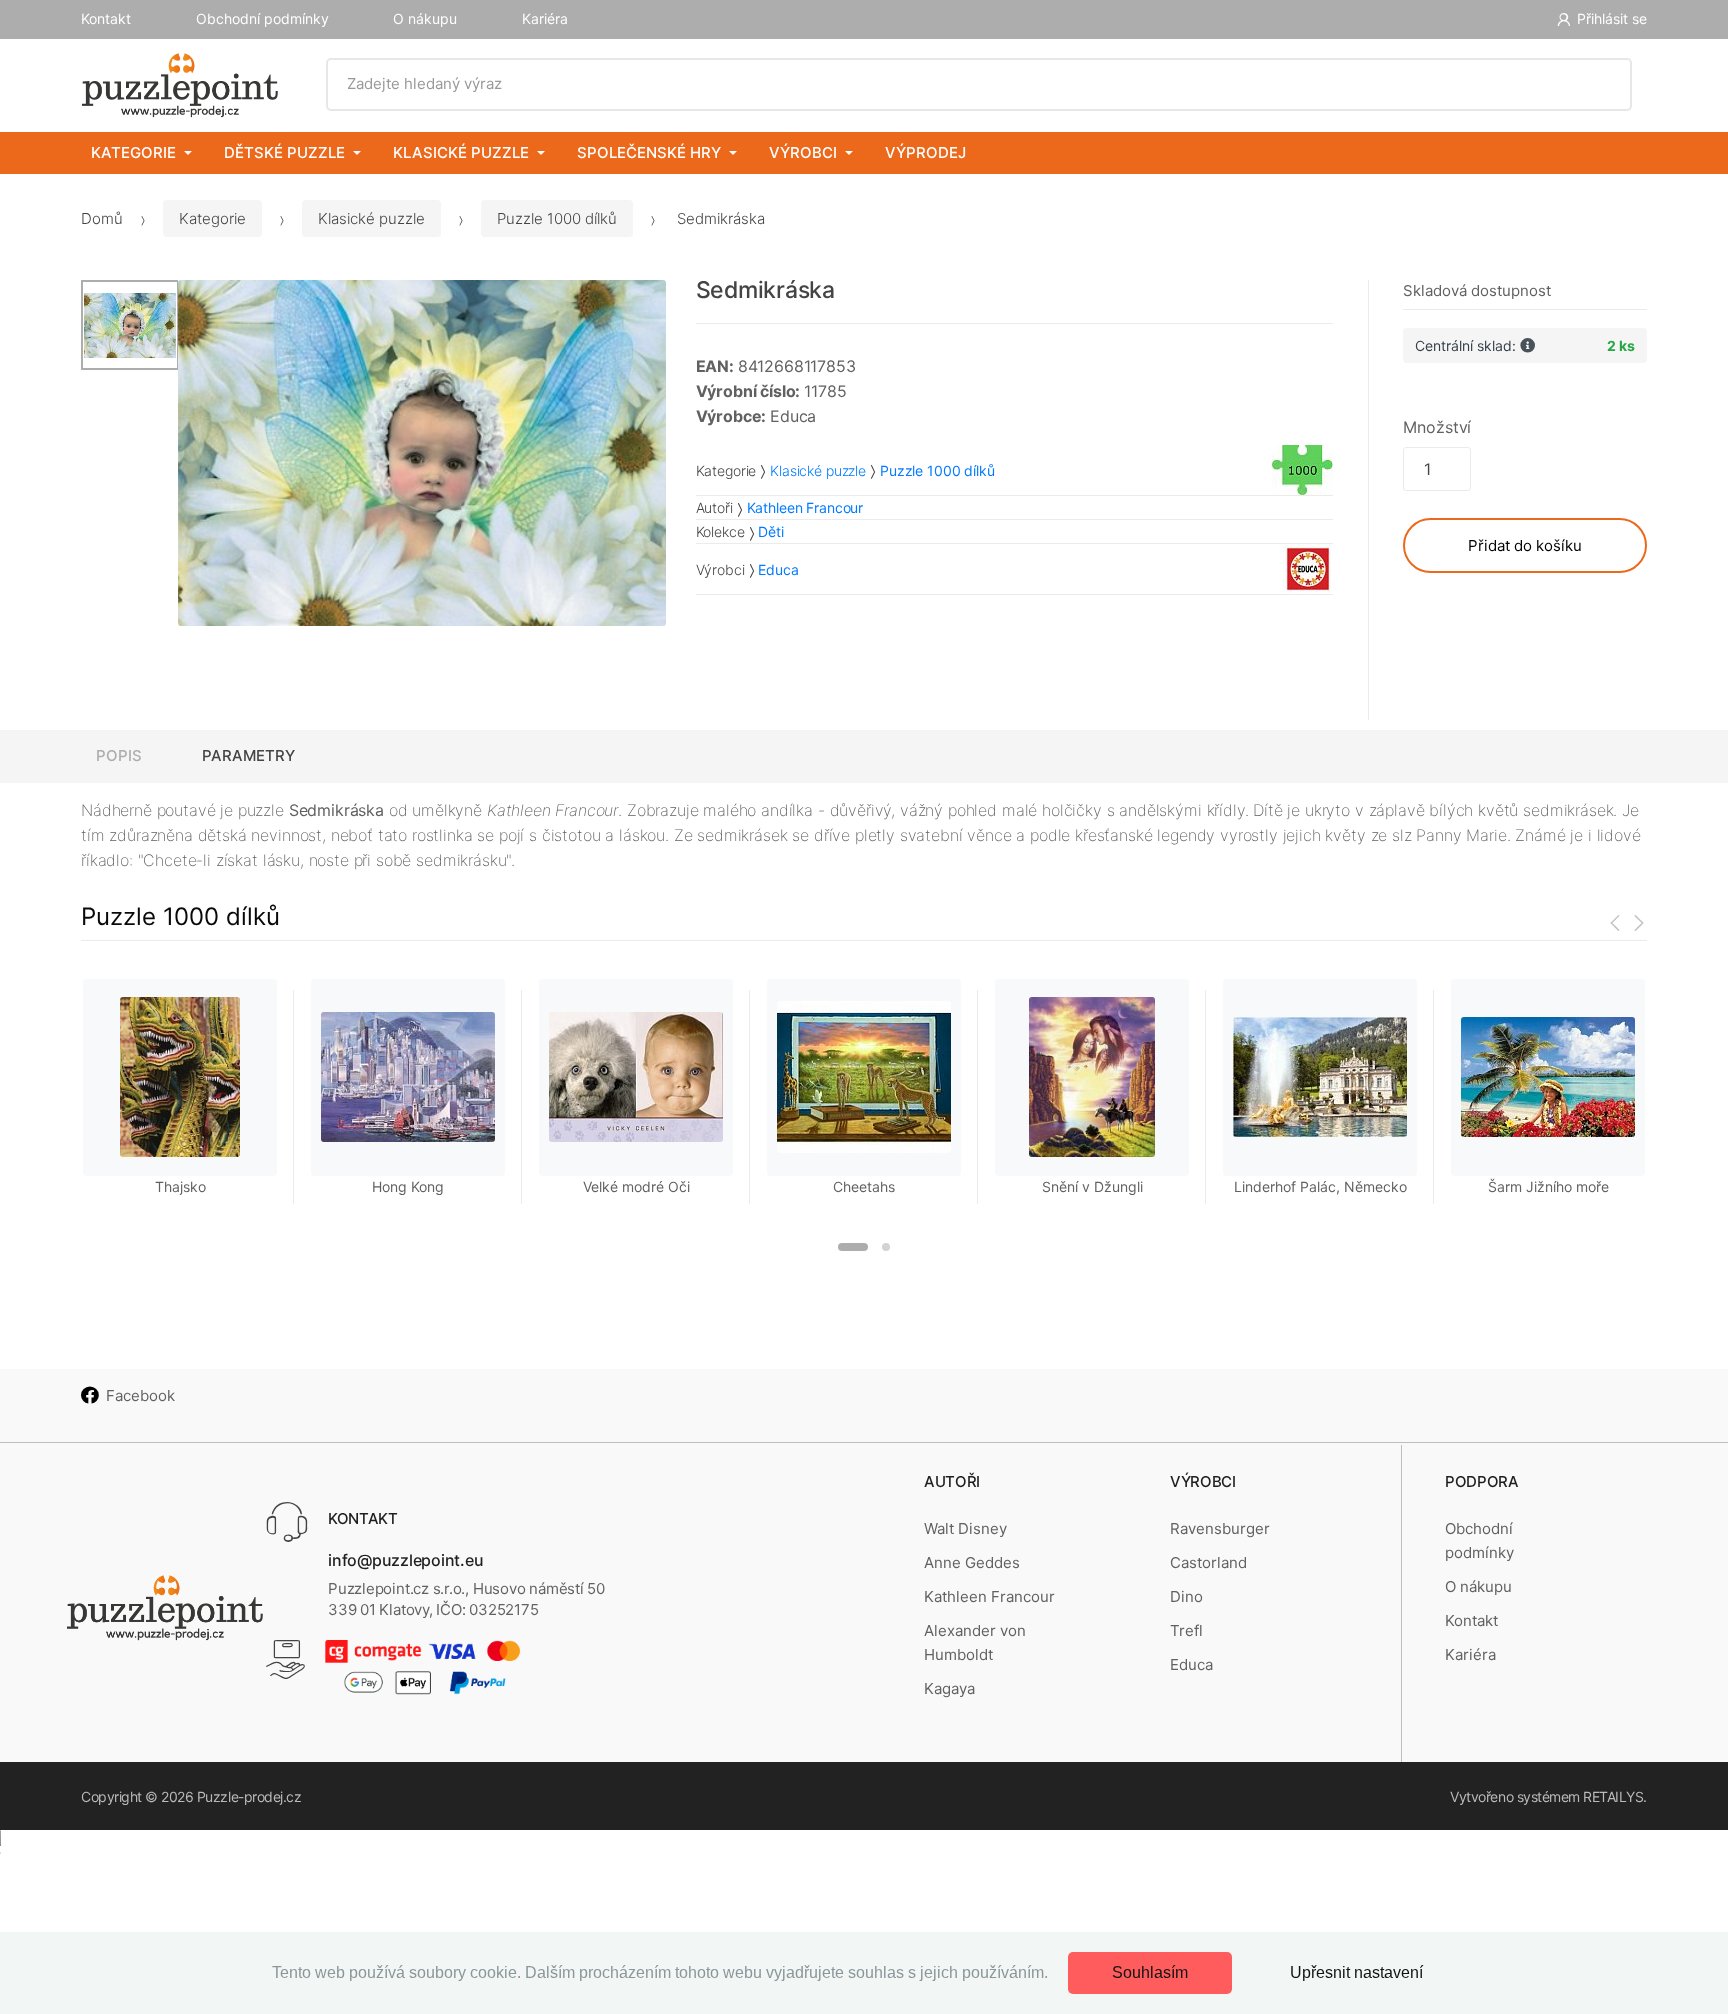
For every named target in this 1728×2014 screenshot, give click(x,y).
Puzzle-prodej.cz (249, 1796)
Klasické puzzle (461, 152)
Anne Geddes (972, 1562)
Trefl (1186, 1630)
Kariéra (545, 18)
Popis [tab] (119, 755)
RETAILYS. (1615, 1796)
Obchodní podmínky (262, 18)
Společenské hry (649, 152)
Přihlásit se (1612, 18)
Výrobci (803, 152)
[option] (422, 452)
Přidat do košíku (1525, 545)
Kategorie (133, 152)
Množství (1437, 427)
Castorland (1208, 1562)
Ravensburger (1220, 1528)
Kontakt (106, 18)
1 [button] (853, 1247)
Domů (102, 218)
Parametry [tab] (248, 755)
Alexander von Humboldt (975, 1642)
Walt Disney (965, 1528)
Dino (1186, 1596)
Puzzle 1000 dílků (557, 218)
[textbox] (979, 84)
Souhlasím (1150, 1972)
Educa (1191, 1664)
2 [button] (886, 1247)
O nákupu (425, 18)
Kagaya (949, 1688)
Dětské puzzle (284, 152)
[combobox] (979, 84)
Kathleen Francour (989, 1596)
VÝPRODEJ (925, 152)
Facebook (140, 1395)
